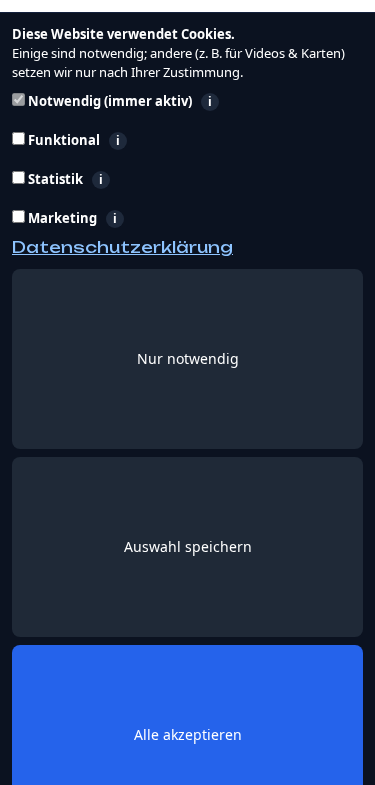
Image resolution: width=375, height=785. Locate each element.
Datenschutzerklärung (122, 247)
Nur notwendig (188, 358)
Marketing (161, 218)
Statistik (152, 179)
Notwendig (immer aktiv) (192, 101)
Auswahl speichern (188, 546)
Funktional (169, 140)
